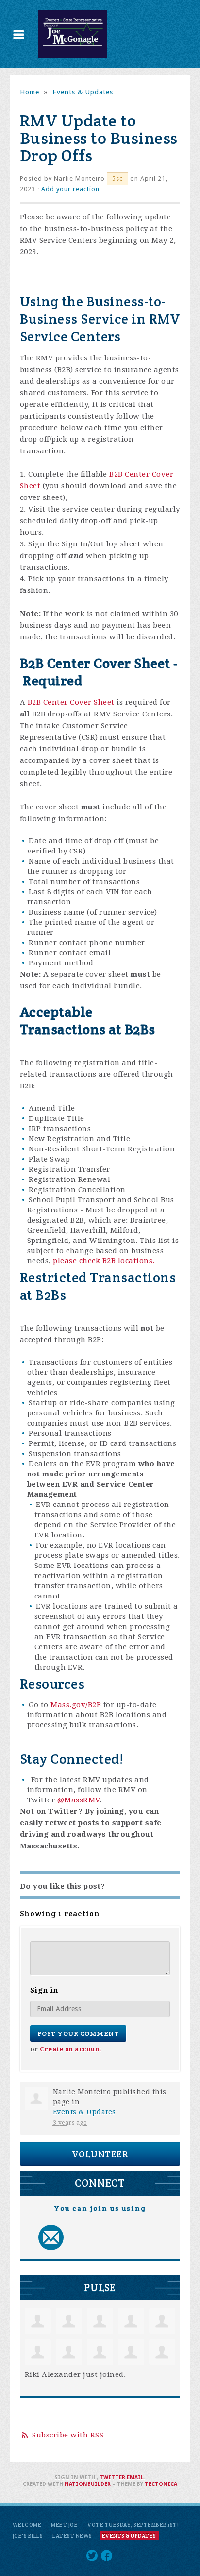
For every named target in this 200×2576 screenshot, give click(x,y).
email (135, 2477)
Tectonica (161, 2484)
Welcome (27, 2525)
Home (30, 92)
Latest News (72, 2536)
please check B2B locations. (104, 1261)
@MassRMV (78, 1800)
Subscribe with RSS (68, 2435)
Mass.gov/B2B (76, 1705)
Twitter (112, 2477)
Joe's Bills (28, 2536)
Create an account (71, 2049)
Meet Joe (64, 2525)
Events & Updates (83, 92)
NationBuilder (88, 2484)
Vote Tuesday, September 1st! (133, 2525)
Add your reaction (70, 189)
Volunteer (100, 2154)
